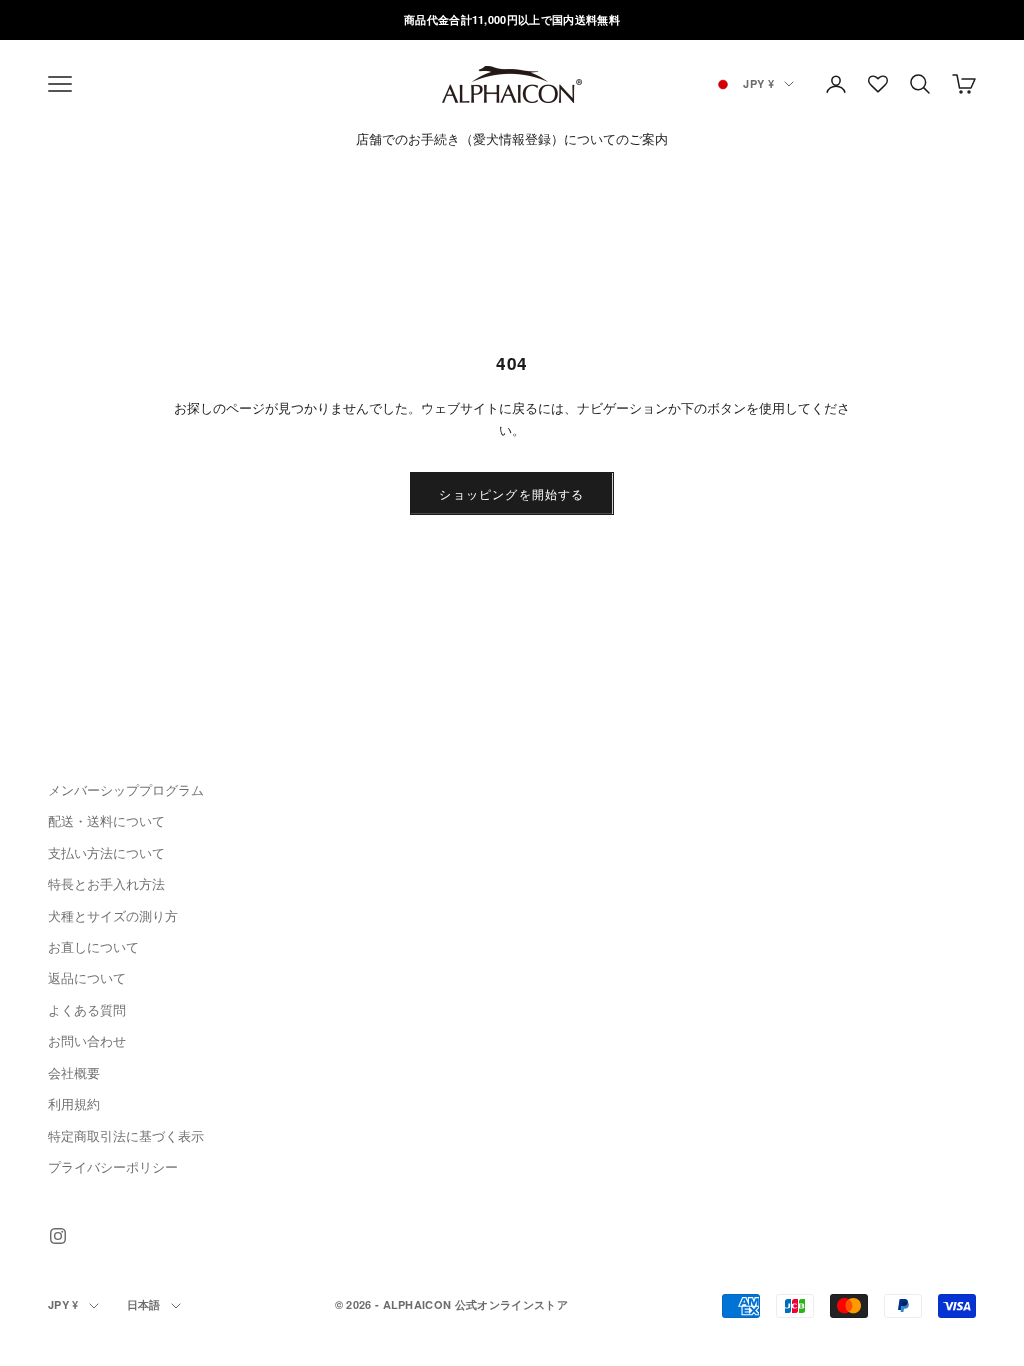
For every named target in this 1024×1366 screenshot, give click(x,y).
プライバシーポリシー (113, 1166)
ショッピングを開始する (511, 493)
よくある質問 (87, 1009)
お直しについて (93, 946)
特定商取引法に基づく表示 (126, 1135)
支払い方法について (106, 852)
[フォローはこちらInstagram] (58, 1236)
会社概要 (74, 1072)
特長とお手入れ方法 (106, 883)
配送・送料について (106, 820)
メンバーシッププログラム (126, 789)
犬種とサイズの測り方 (113, 915)
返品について (87, 977)
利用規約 (74, 1103)
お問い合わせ (87, 1040)
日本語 (144, 1304)
